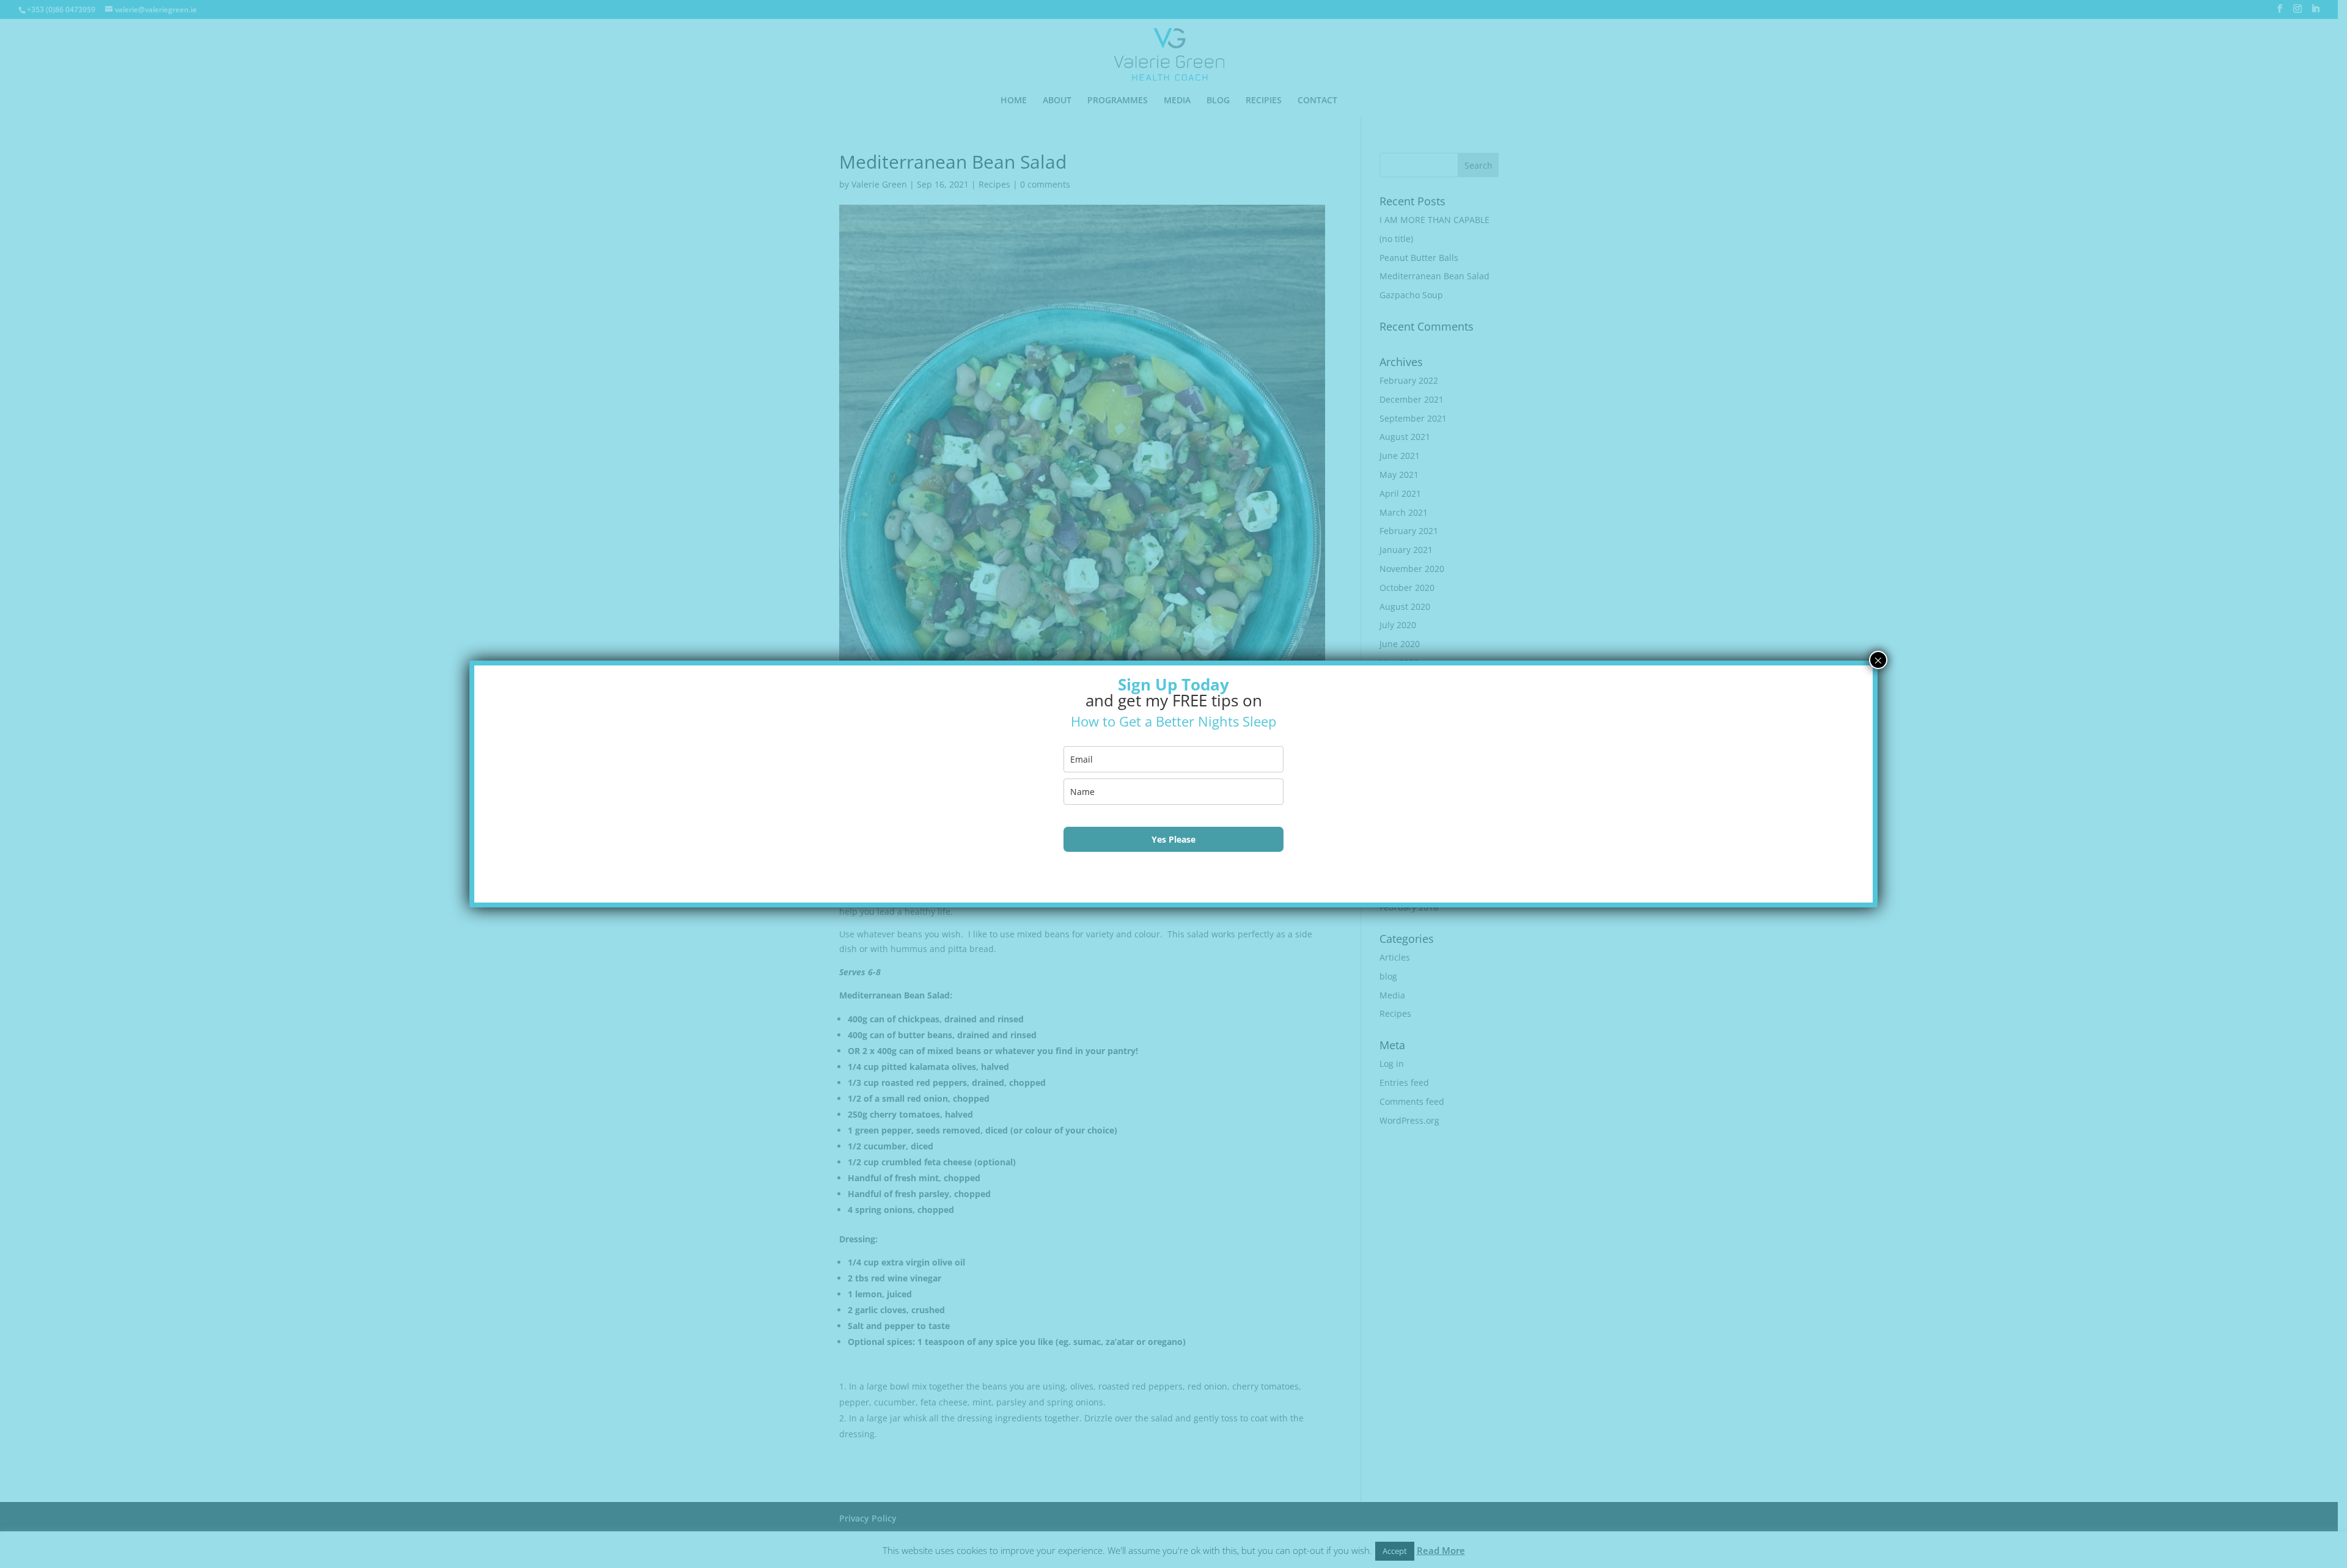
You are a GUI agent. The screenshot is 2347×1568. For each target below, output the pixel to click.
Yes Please (1173, 839)
